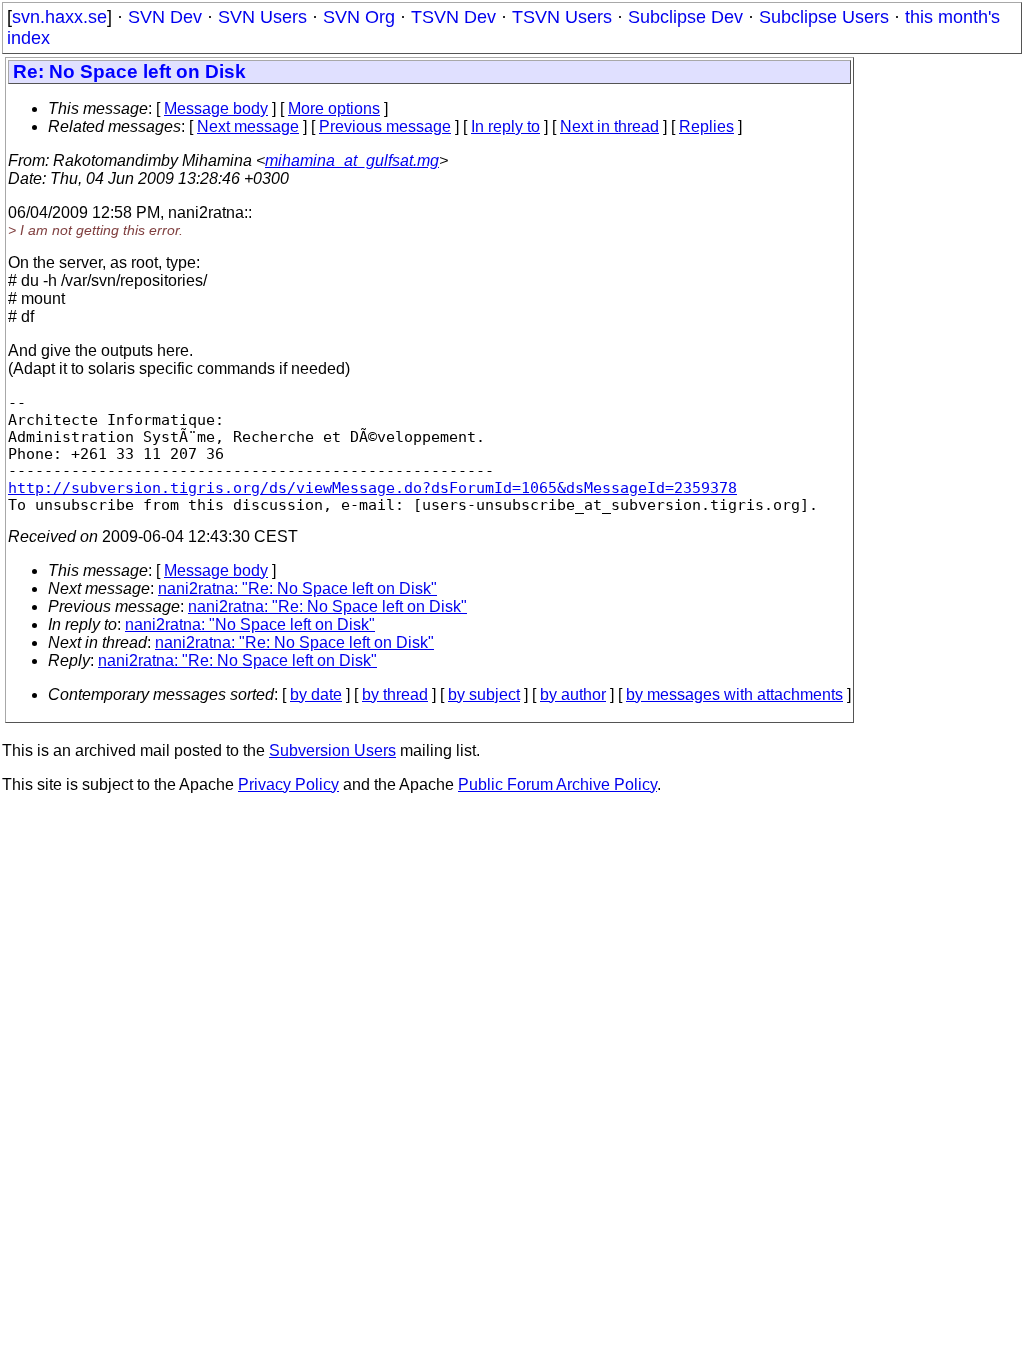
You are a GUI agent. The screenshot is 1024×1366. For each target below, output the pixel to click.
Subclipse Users (824, 17)
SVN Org (359, 17)
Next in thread (609, 126)
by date (316, 694)
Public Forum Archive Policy (557, 784)
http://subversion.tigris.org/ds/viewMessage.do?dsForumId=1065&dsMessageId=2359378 (372, 487)
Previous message (385, 126)
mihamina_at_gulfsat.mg (352, 160)
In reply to (505, 126)
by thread (395, 694)
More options (334, 108)
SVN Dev (165, 17)
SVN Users (262, 17)
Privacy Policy (288, 784)
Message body (216, 108)
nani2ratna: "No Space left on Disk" (250, 624)
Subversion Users (332, 750)
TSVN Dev (453, 17)
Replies (706, 126)
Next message (248, 126)
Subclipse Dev (685, 17)
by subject (484, 694)
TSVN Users (562, 17)
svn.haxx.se (59, 17)
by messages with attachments (734, 694)
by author (573, 694)
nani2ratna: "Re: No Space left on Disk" (297, 588)
